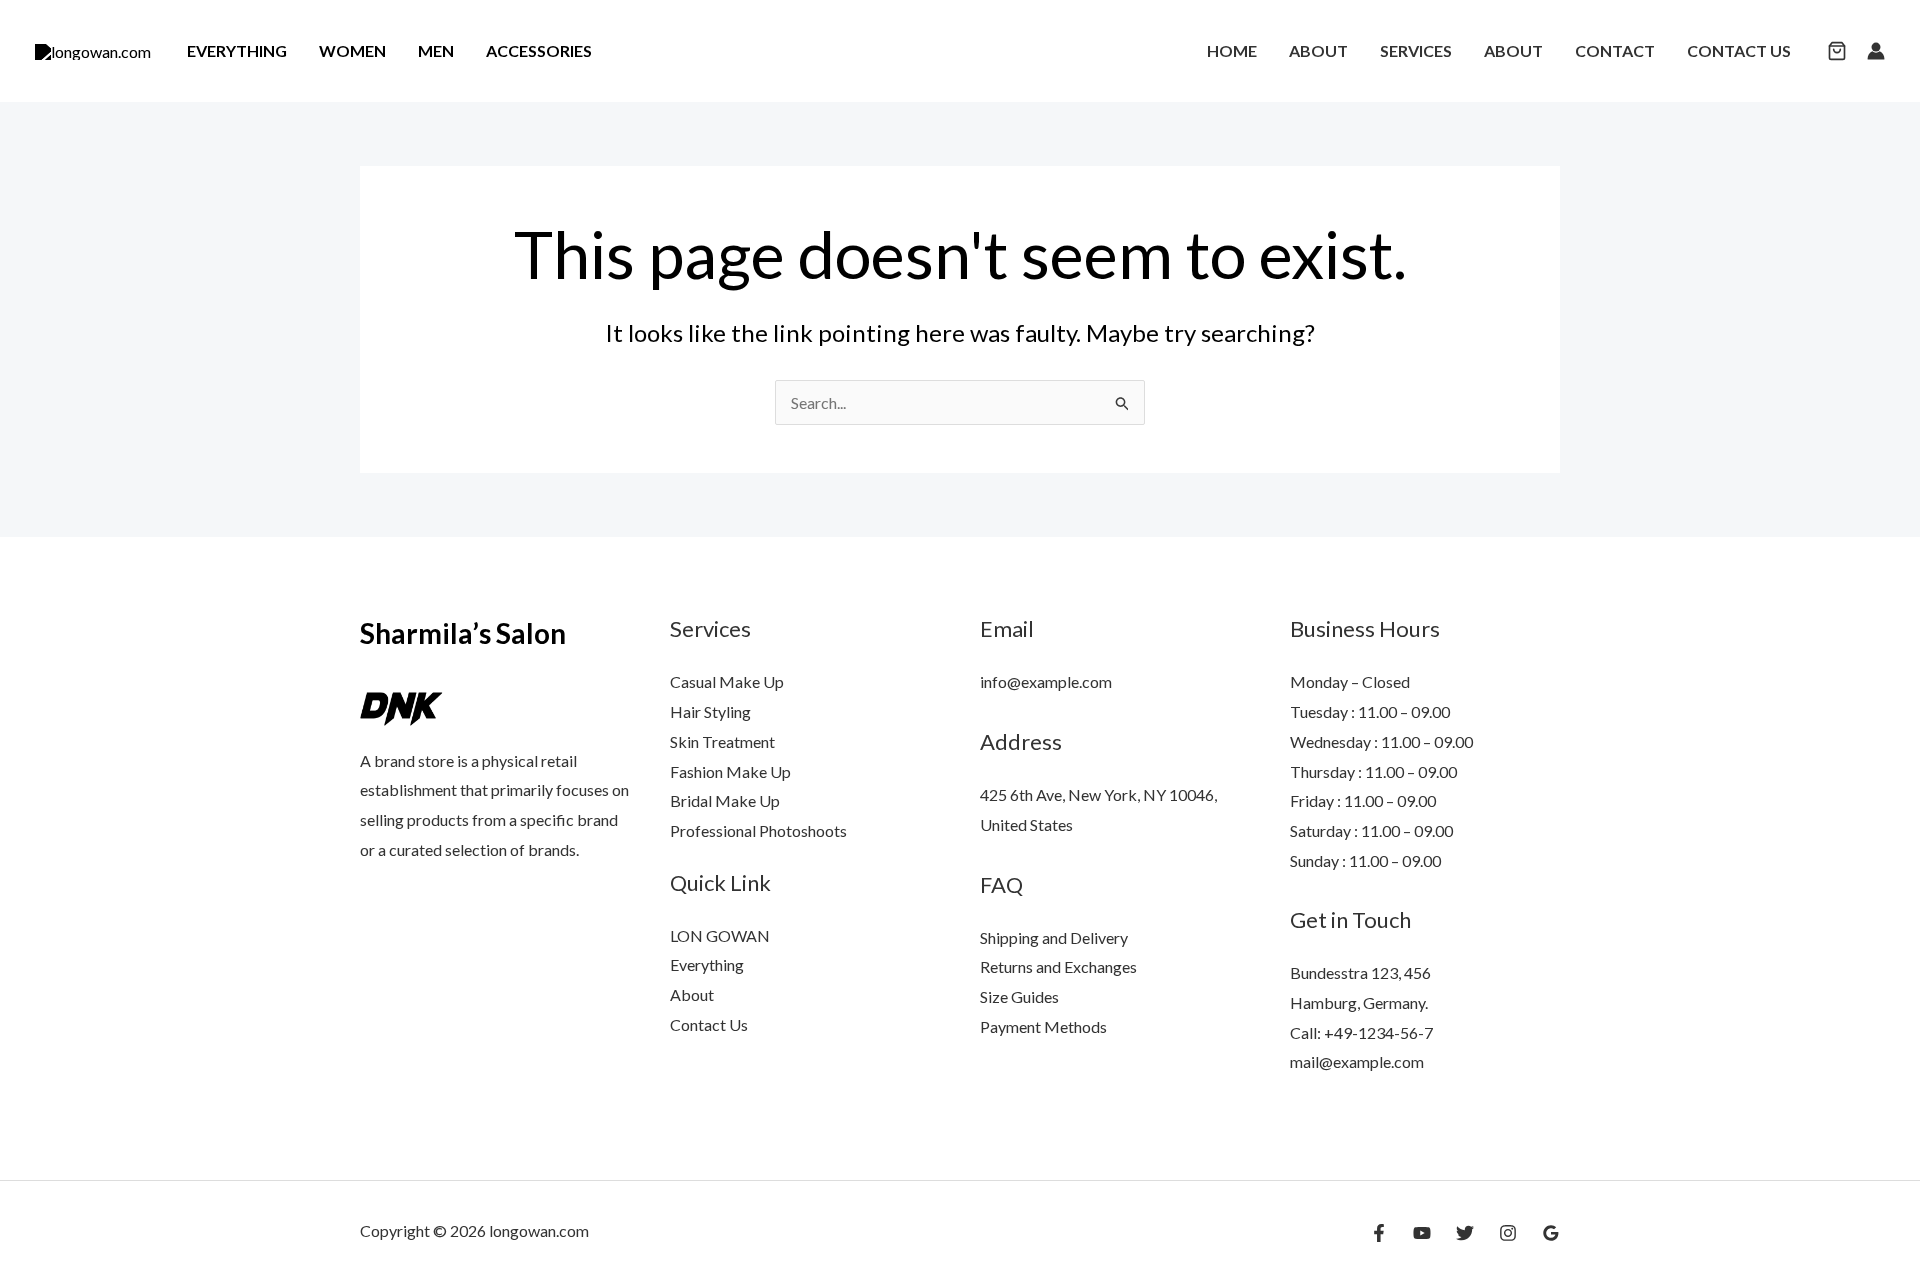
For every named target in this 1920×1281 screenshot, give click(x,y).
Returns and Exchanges (1058, 966)
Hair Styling (710, 711)
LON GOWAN (720, 935)
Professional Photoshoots (758, 830)
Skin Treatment (722, 741)
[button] (1837, 52)
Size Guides (1019, 996)
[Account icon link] (1876, 51)
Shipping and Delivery (1054, 937)
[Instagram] (1508, 1233)
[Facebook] (1379, 1233)
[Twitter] (1465, 1233)
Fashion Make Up (730, 771)
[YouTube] (1422, 1233)
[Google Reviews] (1551, 1233)
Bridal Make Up (725, 800)
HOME (1232, 50)
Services (1416, 50)
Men (436, 50)
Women (352, 50)
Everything (237, 50)
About (1318, 50)
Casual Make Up (727, 681)
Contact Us (1739, 50)
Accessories (539, 50)
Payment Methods (1043, 1026)
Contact (1615, 50)
